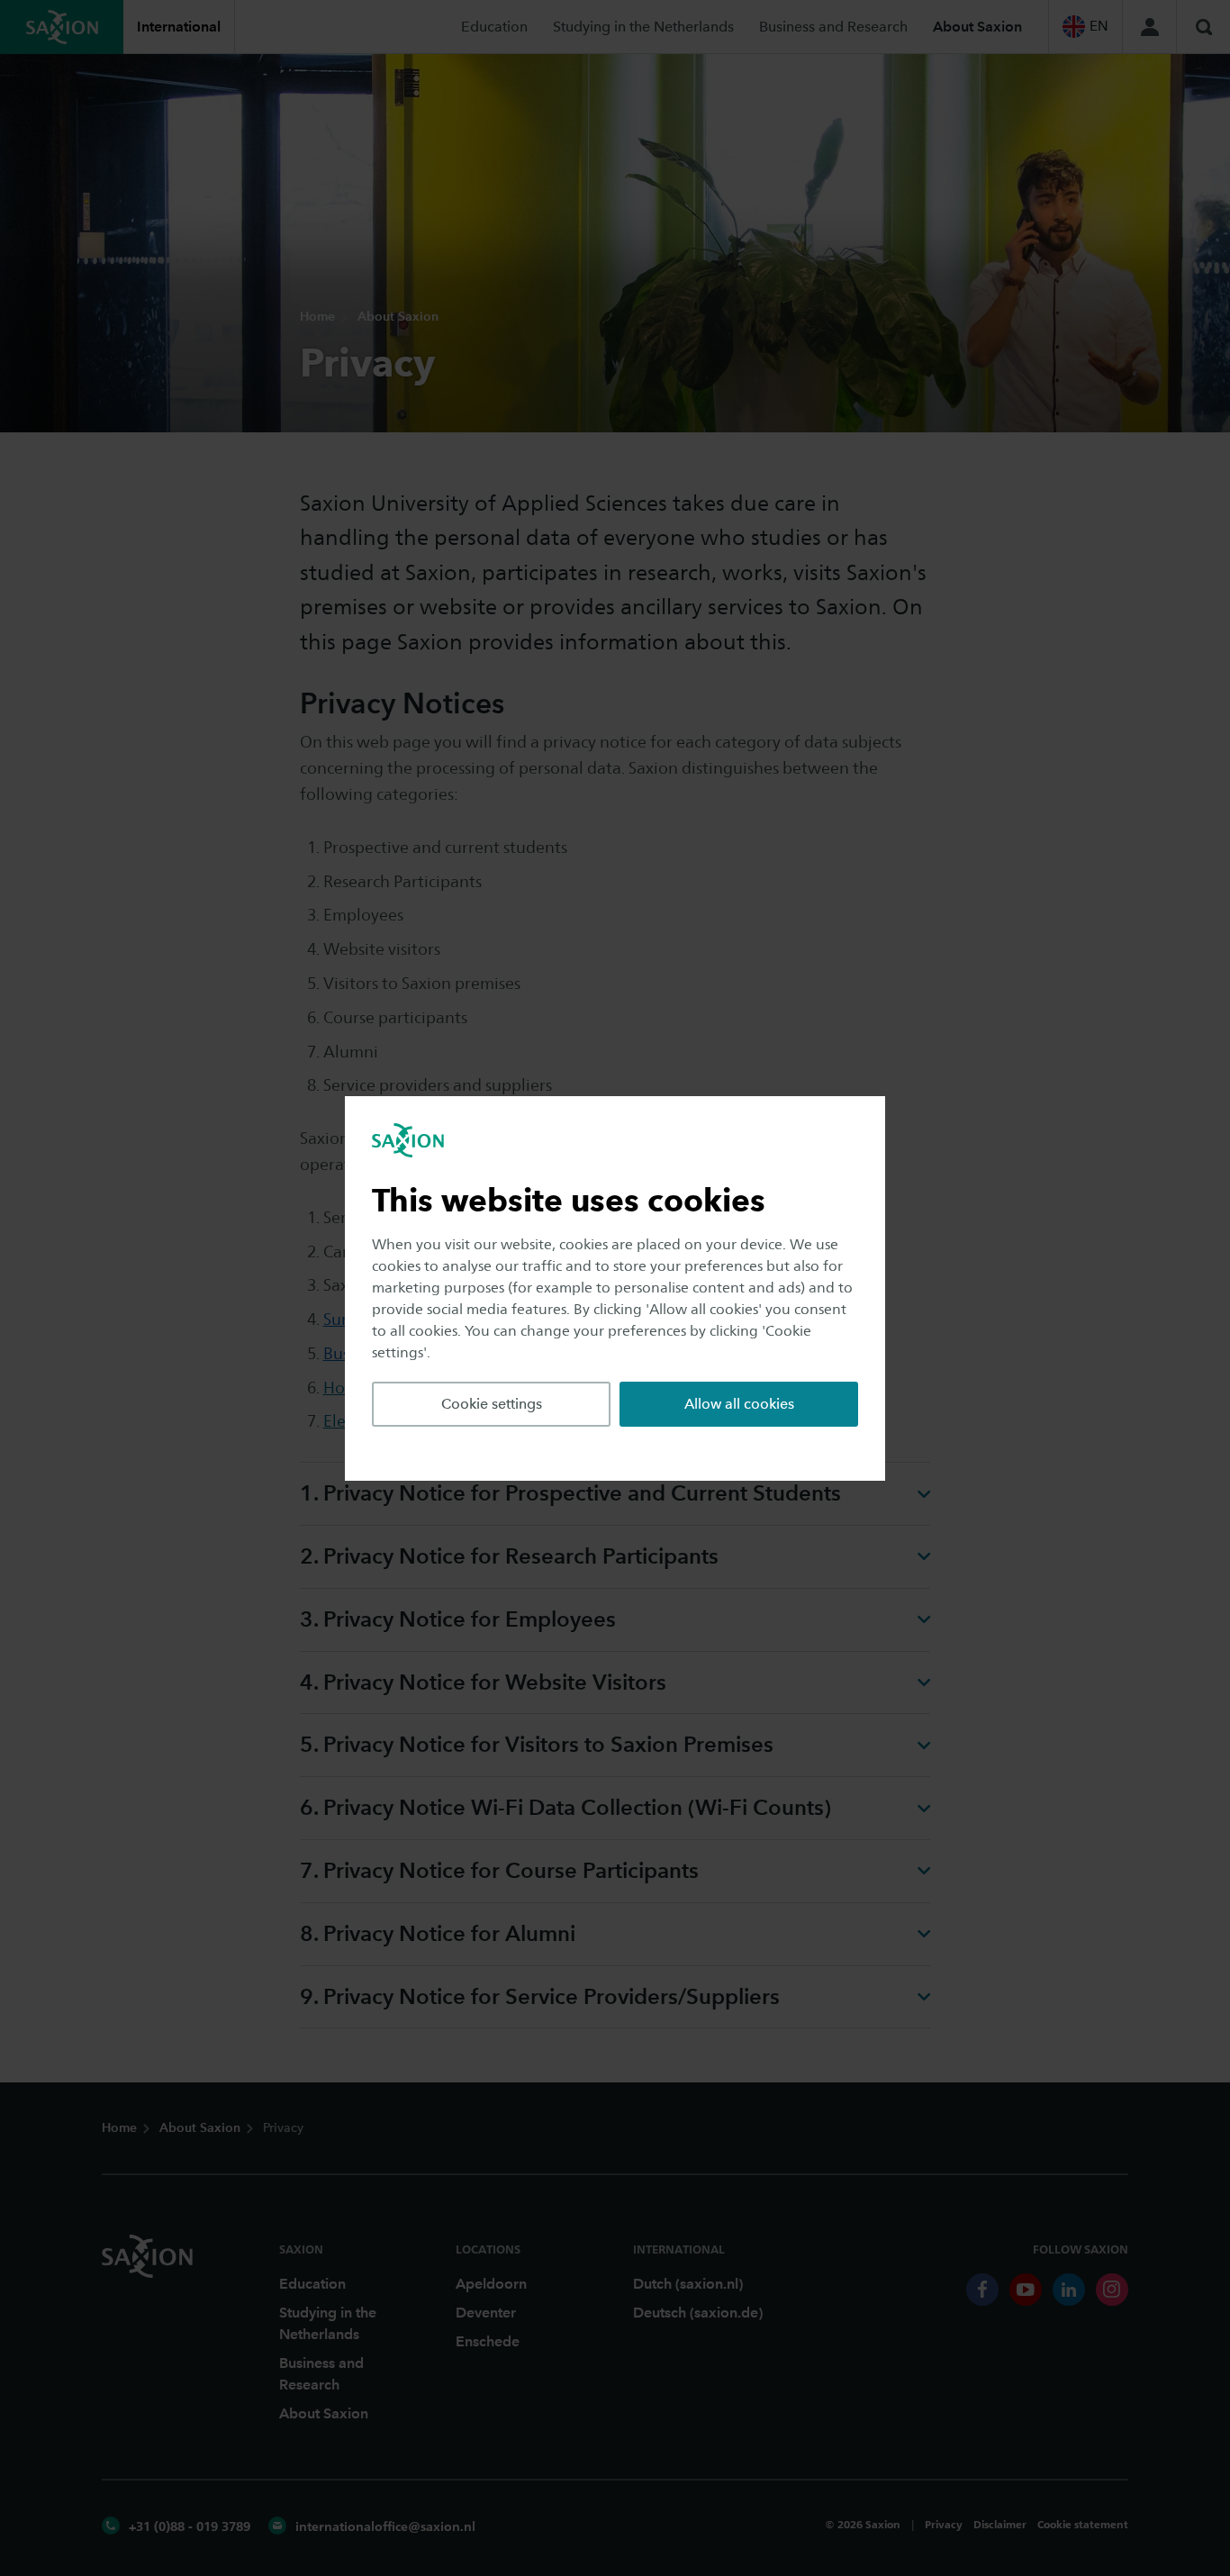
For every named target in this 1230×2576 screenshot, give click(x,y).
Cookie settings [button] (492, 1404)
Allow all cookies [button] (739, 1404)
